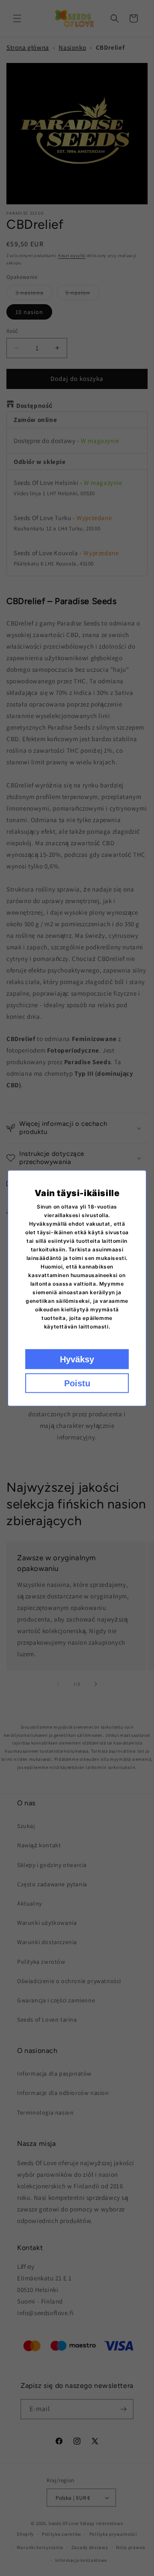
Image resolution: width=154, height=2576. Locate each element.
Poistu (77, 1383)
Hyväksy (77, 1359)
